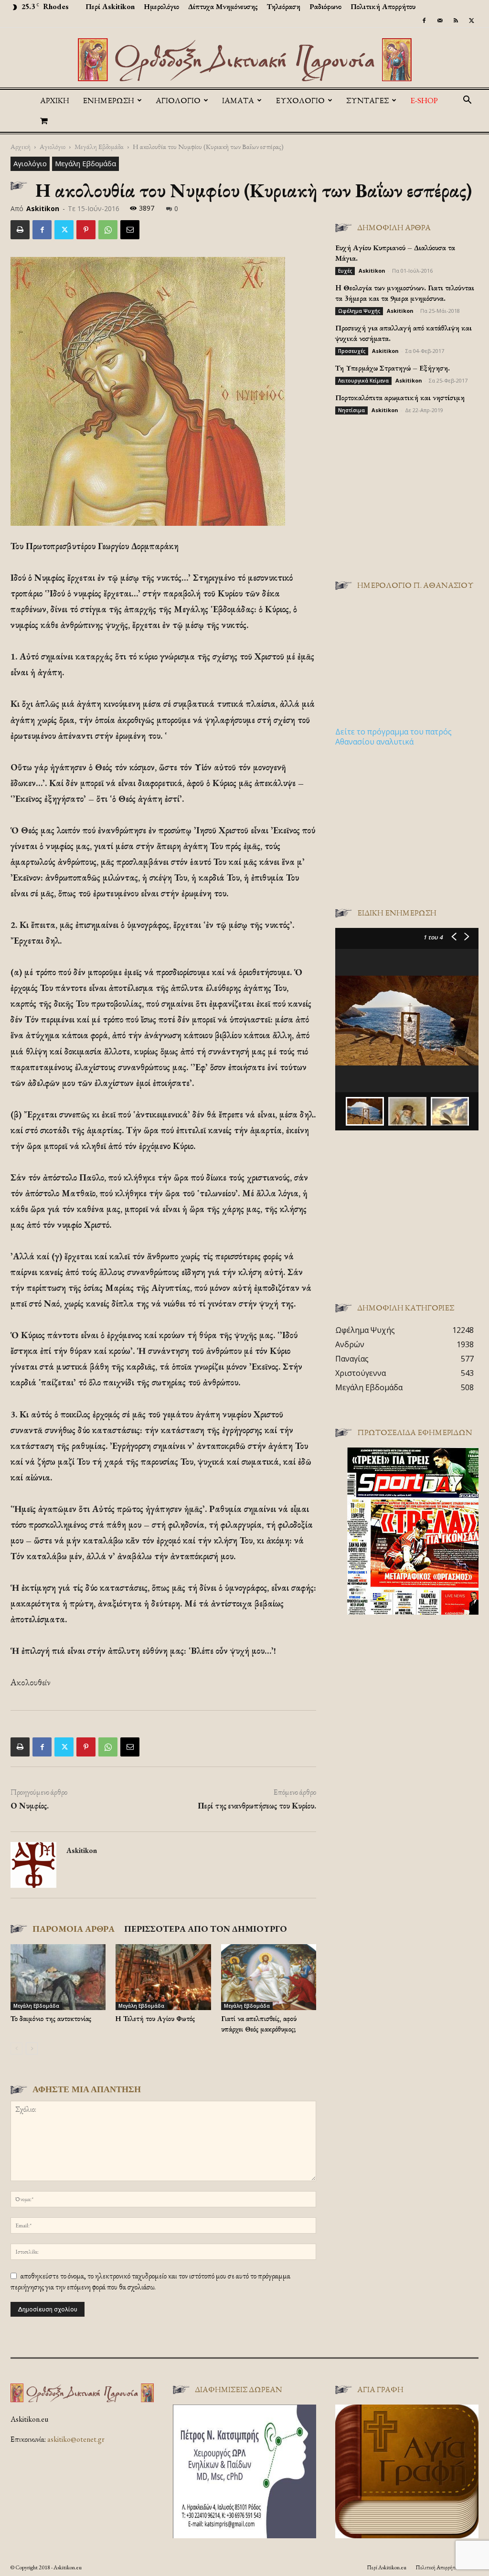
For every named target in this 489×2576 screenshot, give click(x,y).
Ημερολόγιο (161, 6)
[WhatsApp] (108, 230)
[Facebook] (424, 21)
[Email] (130, 230)
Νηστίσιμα (351, 410)
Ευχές (345, 271)
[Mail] (440, 21)
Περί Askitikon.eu (387, 2567)
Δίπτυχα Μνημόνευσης (223, 6)
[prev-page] (16, 2049)
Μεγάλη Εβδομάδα (99, 146)
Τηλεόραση (284, 6)
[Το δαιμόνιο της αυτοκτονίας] (58, 1977)
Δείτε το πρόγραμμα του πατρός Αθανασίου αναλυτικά (393, 737)
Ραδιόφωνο (325, 6)
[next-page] (32, 2049)
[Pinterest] (86, 230)
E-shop (424, 100)
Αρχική (55, 100)
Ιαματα (238, 100)
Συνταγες (367, 100)
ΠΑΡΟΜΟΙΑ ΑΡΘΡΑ (74, 1929)
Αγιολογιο (178, 100)
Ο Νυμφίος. (30, 1806)
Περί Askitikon (110, 6)
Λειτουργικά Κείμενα (363, 381)
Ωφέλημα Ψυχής (359, 311)
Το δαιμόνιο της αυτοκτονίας (51, 2018)
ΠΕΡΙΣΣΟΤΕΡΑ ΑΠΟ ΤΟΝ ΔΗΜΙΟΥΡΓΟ (206, 1929)
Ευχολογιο (300, 100)
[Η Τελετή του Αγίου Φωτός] (163, 1977)
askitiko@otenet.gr (76, 2439)
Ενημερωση (108, 100)
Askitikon (43, 208)
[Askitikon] (244, 60)
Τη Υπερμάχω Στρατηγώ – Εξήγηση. (393, 368)
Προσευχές (352, 351)
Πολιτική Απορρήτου (383, 6)
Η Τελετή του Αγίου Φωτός (155, 2018)
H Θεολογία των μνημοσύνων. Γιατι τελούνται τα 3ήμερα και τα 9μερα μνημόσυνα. (405, 293)
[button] (467, 101)
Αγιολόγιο (53, 146)
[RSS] (456, 21)
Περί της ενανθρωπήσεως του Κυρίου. (257, 1806)
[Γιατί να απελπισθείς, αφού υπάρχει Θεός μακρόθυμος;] (269, 1977)
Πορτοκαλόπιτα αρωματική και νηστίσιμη (400, 398)
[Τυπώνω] (20, 230)
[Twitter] (471, 21)
